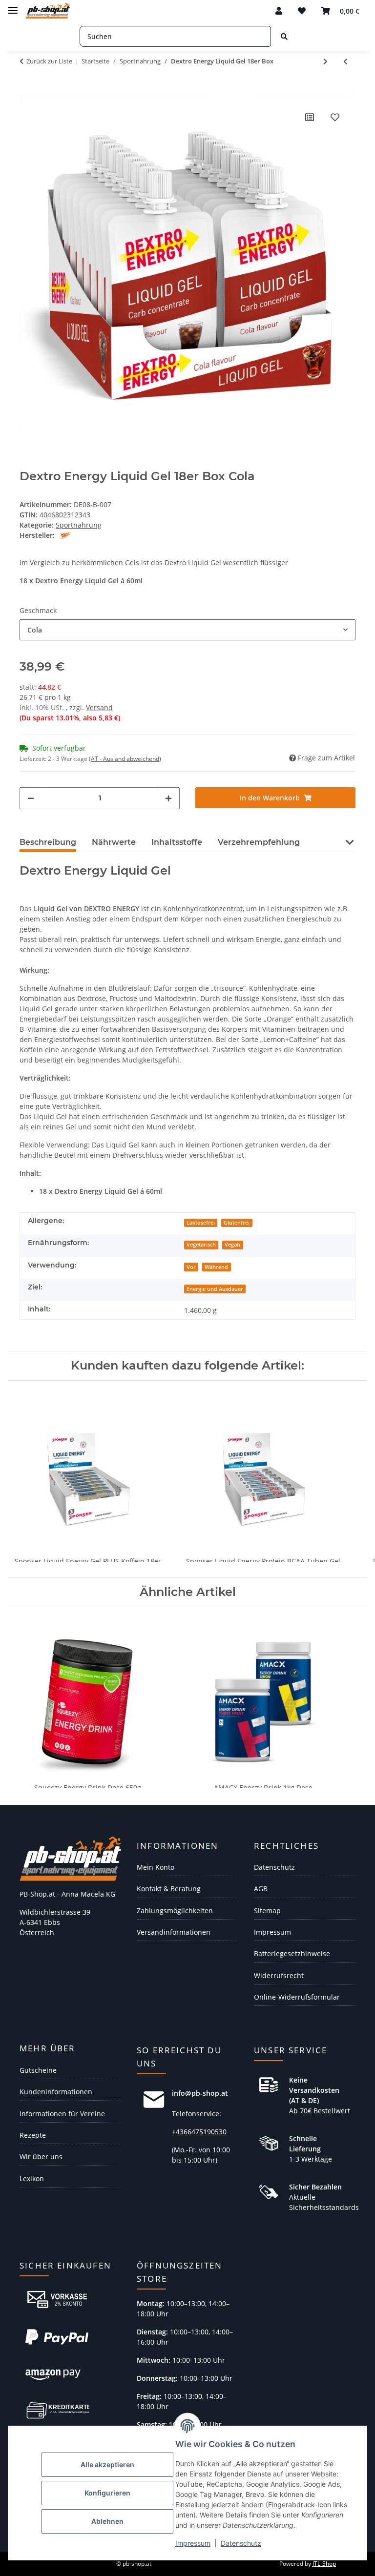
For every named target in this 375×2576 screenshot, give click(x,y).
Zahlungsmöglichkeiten (175, 1911)
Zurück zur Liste (49, 61)
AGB (261, 1889)
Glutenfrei (237, 1223)
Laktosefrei (201, 1223)
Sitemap (267, 1911)
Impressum (193, 2543)
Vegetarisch (201, 1245)
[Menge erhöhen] (168, 798)
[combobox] (187, 630)
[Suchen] (284, 36)
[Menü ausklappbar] (13, 6)
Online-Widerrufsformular (297, 1997)
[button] (279, 11)
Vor (191, 1267)
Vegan (232, 1245)
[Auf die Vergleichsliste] (310, 117)
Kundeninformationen (56, 2092)
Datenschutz (241, 2543)
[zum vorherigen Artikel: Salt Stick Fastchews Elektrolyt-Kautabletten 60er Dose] (345, 61)
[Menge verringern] (31, 798)
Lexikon (32, 2178)
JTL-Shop (324, 2564)
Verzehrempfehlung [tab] (259, 842)
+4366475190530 (199, 2132)
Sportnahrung (79, 525)
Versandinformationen (174, 1932)
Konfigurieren (107, 2493)
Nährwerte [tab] (114, 842)
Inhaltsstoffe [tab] (177, 842)
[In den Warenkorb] (27, 89)
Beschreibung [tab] (48, 842)
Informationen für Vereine (62, 2114)
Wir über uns (41, 2157)
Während (216, 1267)
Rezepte (33, 2135)
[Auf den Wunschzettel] (335, 117)
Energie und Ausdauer (215, 1289)
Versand (99, 707)
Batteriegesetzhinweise (292, 1953)
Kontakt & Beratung (169, 1889)
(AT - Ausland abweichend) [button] (125, 759)
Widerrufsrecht (279, 1975)
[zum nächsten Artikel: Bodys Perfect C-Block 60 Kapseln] (325, 61)
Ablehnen (107, 2521)
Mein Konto (156, 1867)
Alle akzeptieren (107, 2464)
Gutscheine (38, 2070)
